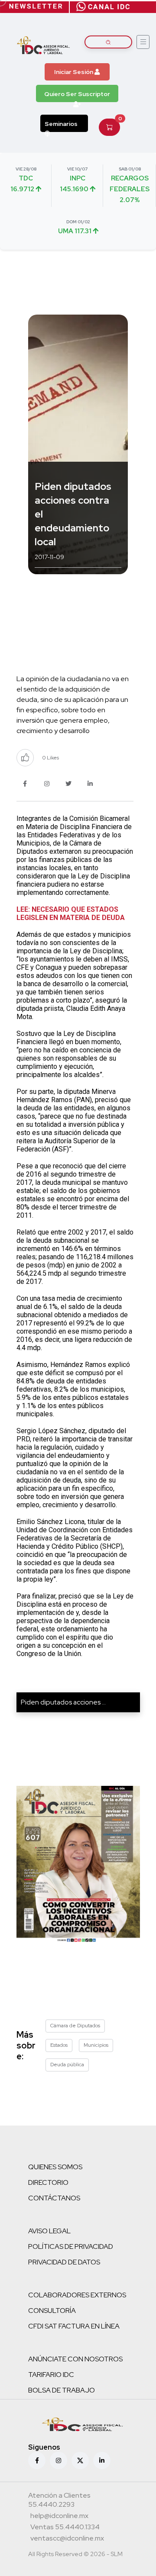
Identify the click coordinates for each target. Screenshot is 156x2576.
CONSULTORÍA (52, 2311)
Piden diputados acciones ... (63, 1702)
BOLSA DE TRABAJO (62, 2390)
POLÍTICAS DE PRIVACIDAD (71, 2246)
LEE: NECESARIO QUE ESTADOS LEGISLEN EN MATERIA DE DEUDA (71, 913)
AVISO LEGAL (49, 2231)
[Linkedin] (102, 2460)
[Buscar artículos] (108, 42)
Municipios (96, 2045)
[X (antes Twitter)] (80, 2460)
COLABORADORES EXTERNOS (77, 2295)
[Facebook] (37, 2460)
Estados (59, 2045)
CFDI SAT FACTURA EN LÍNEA (74, 2326)
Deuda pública (67, 2065)
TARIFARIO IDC (51, 2375)
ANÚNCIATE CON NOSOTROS (75, 2359)
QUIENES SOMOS (55, 2167)
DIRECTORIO (48, 2182)
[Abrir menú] (143, 42)
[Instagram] (58, 2460)
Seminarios (61, 124)
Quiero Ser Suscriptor (77, 94)
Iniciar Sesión (74, 72)
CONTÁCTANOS (54, 2198)
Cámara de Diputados (75, 2026)
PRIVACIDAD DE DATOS (64, 2262)
